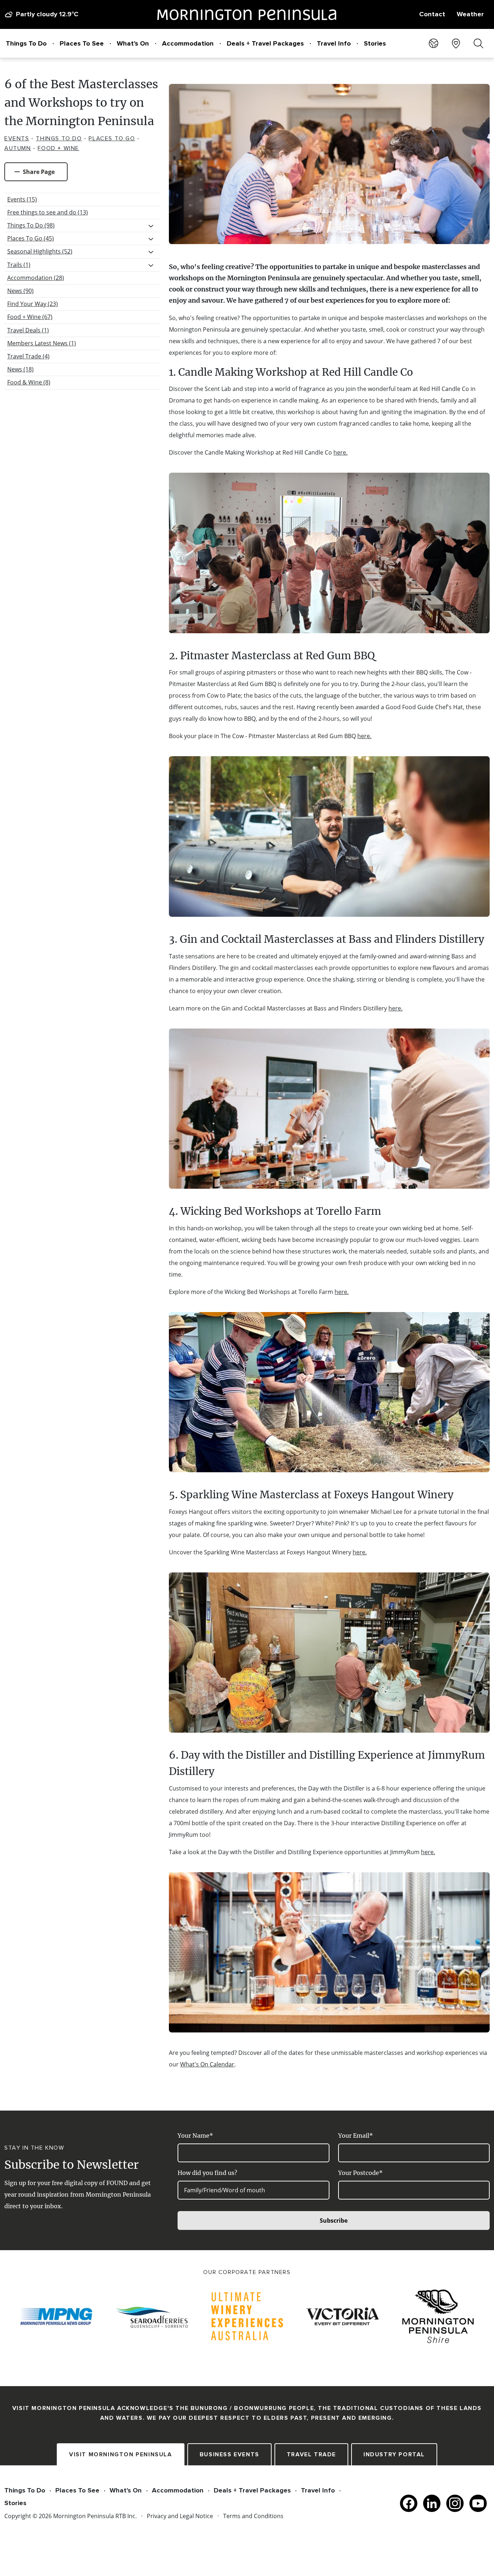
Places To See (82, 43)
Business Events (229, 2454)
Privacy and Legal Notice (180, 2516)
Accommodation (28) (36, 278)
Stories (375, 43)
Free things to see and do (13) (48, 212)
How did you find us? (207, 2173)
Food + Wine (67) (30, 317)
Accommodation (188, 43)
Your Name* (195, 2136)
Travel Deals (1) (28, 330)
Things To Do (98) (31, 225)
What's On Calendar (207, 2064)
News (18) (20, 369)
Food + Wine (58, 148)
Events (17, 139)
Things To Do (26, 43)
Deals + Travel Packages (265, 43)
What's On (133, 43)
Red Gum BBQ (339, 656)
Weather (470, 14)
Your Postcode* (360, 2173)
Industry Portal (394, 2454)
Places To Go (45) (31, 238)
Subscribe (334, 2221)
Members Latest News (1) (42, 343)
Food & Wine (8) (29, 382)
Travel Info (334, 43)
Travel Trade (311, 2454)
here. (340, 452)
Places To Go (112, 139)
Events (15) (22, 199)
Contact (432, 14)
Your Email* (355, 2136)
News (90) (20, 291)
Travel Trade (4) (28, 356)
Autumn (18, 148)
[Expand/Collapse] (151, 226)
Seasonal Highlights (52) (40, 251)
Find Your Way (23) (33, 304)
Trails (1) (19, 265)
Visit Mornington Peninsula (121, 2454)
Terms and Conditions (253, 2516)
